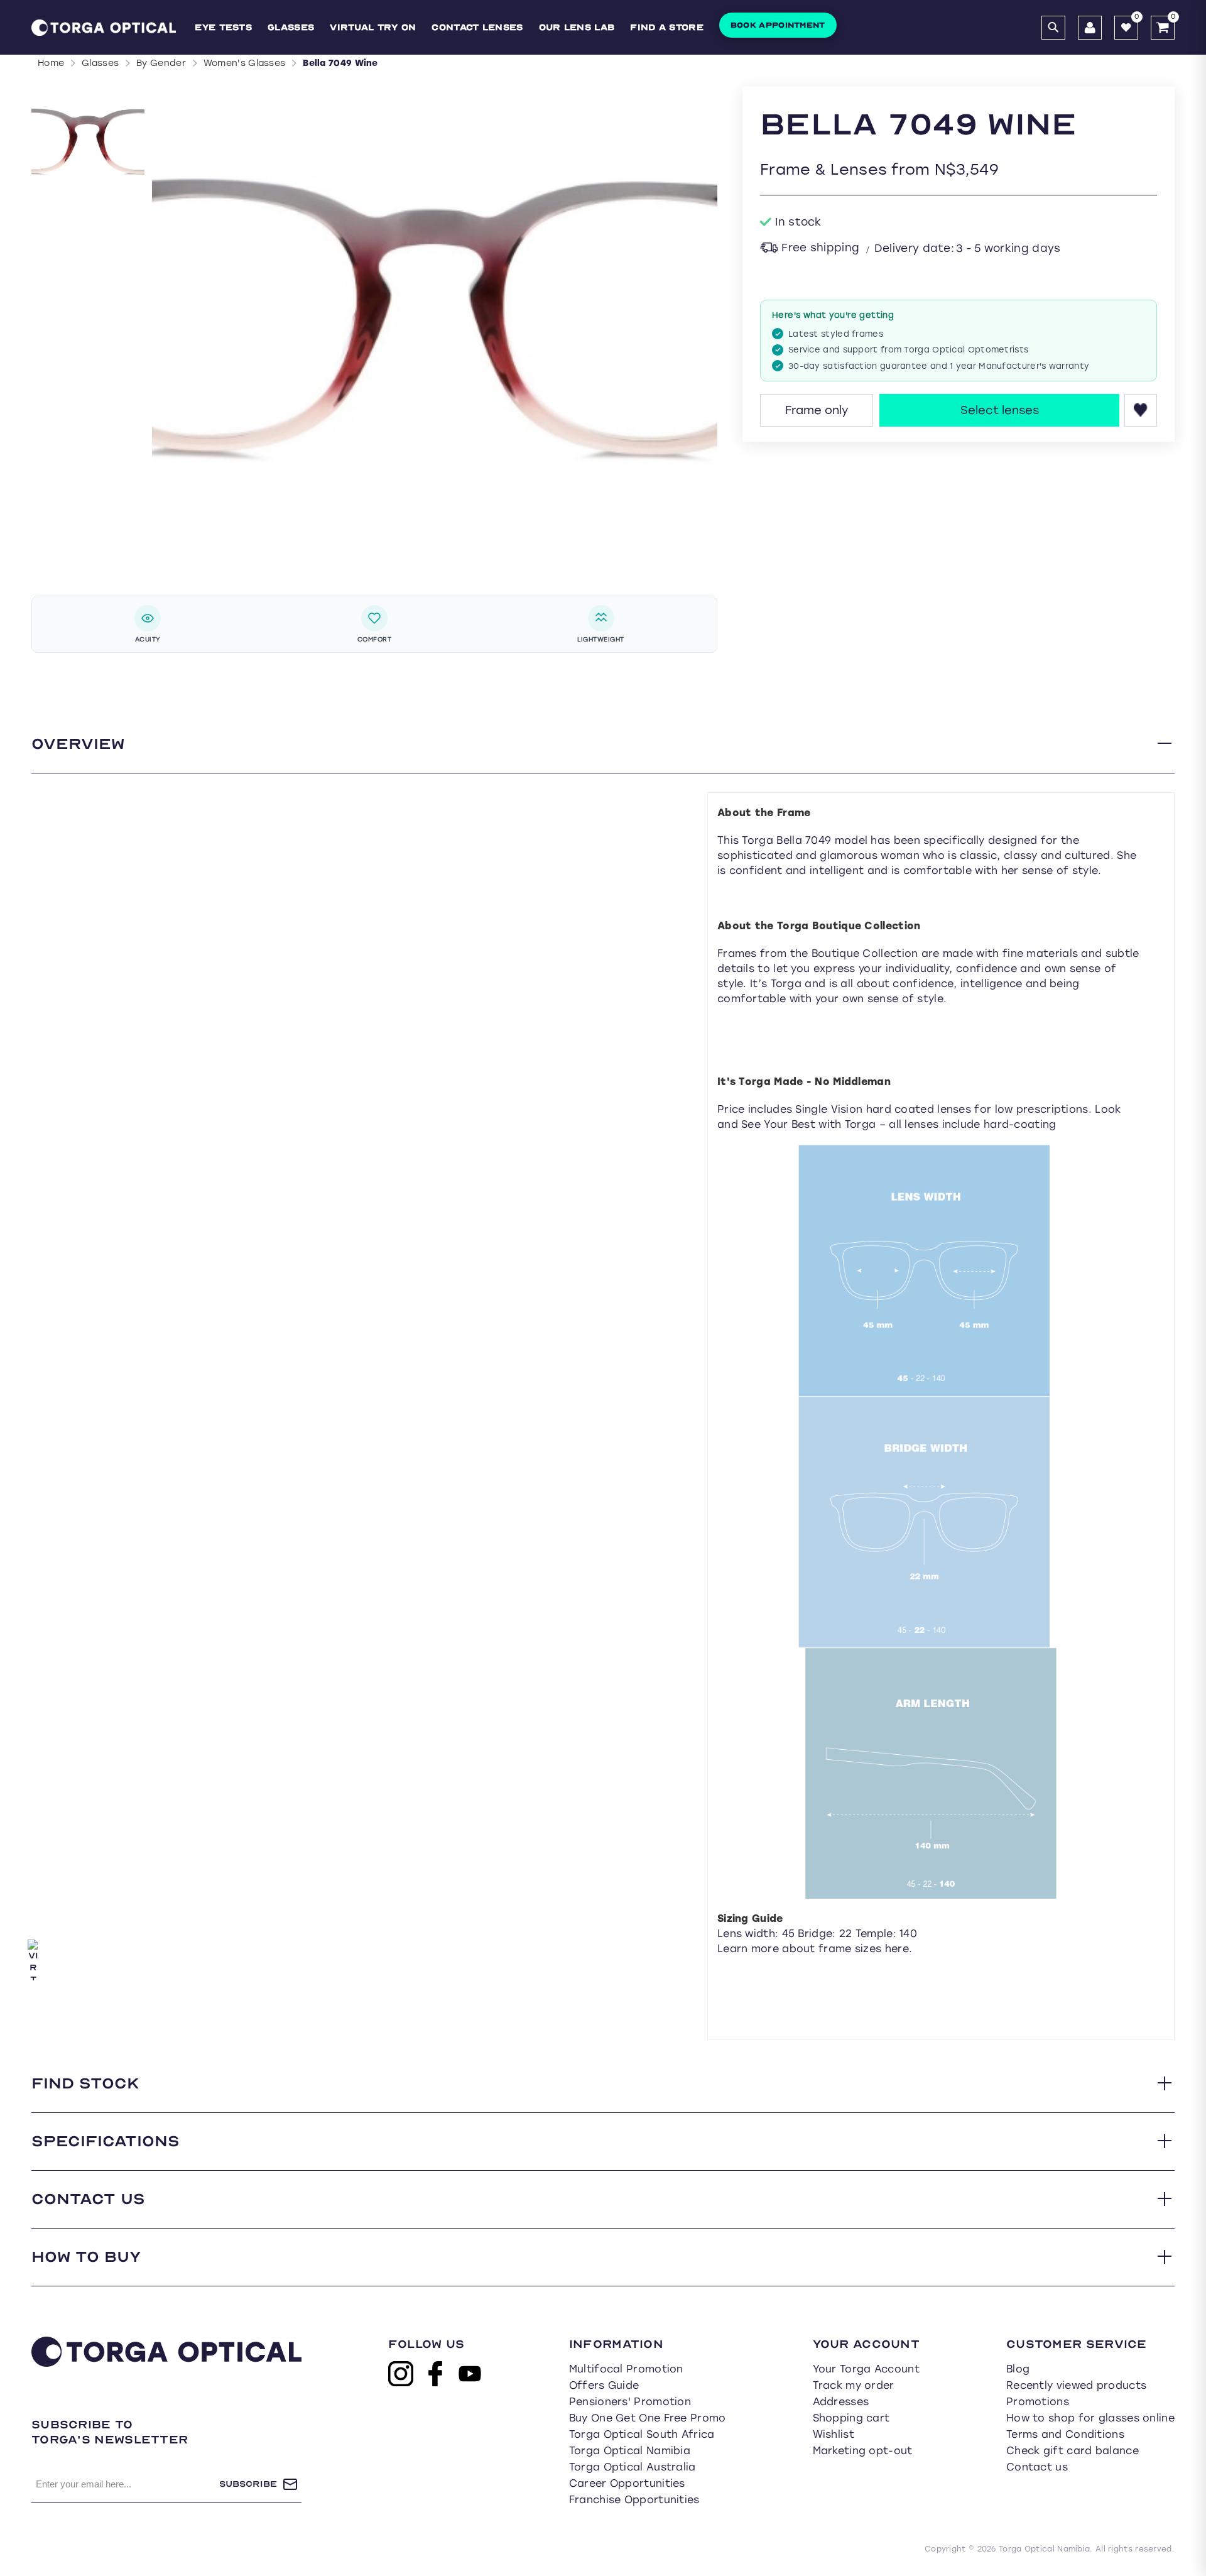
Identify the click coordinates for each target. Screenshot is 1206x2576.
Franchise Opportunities (634, 2500)
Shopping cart (851, 2418)
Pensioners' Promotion (630, 2402)
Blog (1018, 2369)
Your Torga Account (866, 2369)
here (897, 1949)
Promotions (1038, 2402)
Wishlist (834, 2434)
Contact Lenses (477, 27)
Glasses (291, 27)
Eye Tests (223, 27)
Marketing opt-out (863, 2451)
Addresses (841, 2402)
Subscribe (248, 2484)
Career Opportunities (627, 2483)
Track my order (854, 2385)
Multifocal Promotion (626, 2369)
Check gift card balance (1073, 2451)
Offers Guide (604, 2385)
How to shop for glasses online (1090, 2418)
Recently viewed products (1076, 2385)
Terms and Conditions (1065, 2434)
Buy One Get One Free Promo (648, 2418)
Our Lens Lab (577, 27)
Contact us (1037, 2467)
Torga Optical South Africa (642, 2434)
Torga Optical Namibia (630, 2451)
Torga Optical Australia (633, 2467)
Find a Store (667, 27)
